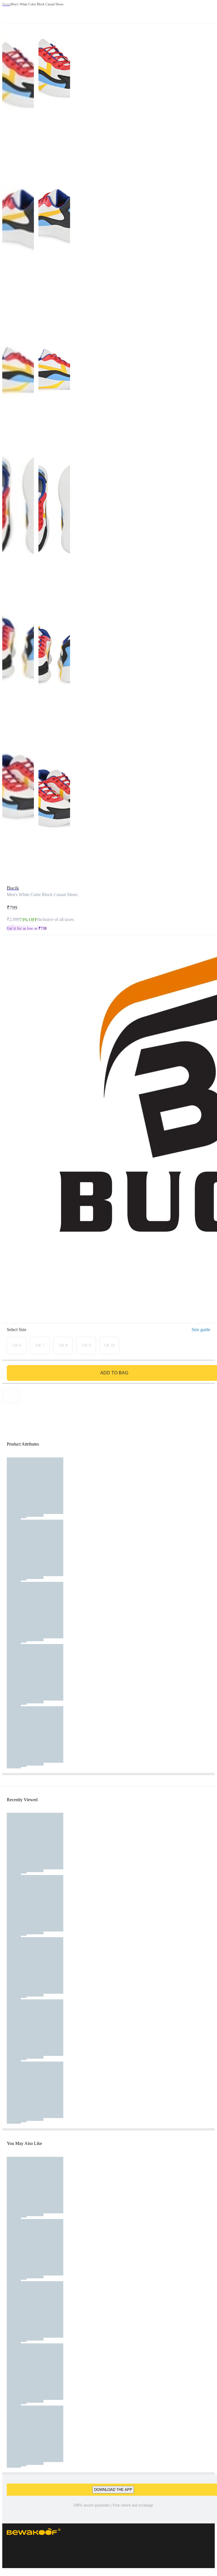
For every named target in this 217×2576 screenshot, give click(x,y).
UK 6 (17, 1345)
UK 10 (109, 1345)
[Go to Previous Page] (7, 12)
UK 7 (40, 1345)
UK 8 (63, 1345)
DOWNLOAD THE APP (113, 2490)
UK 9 (86, 1345)
